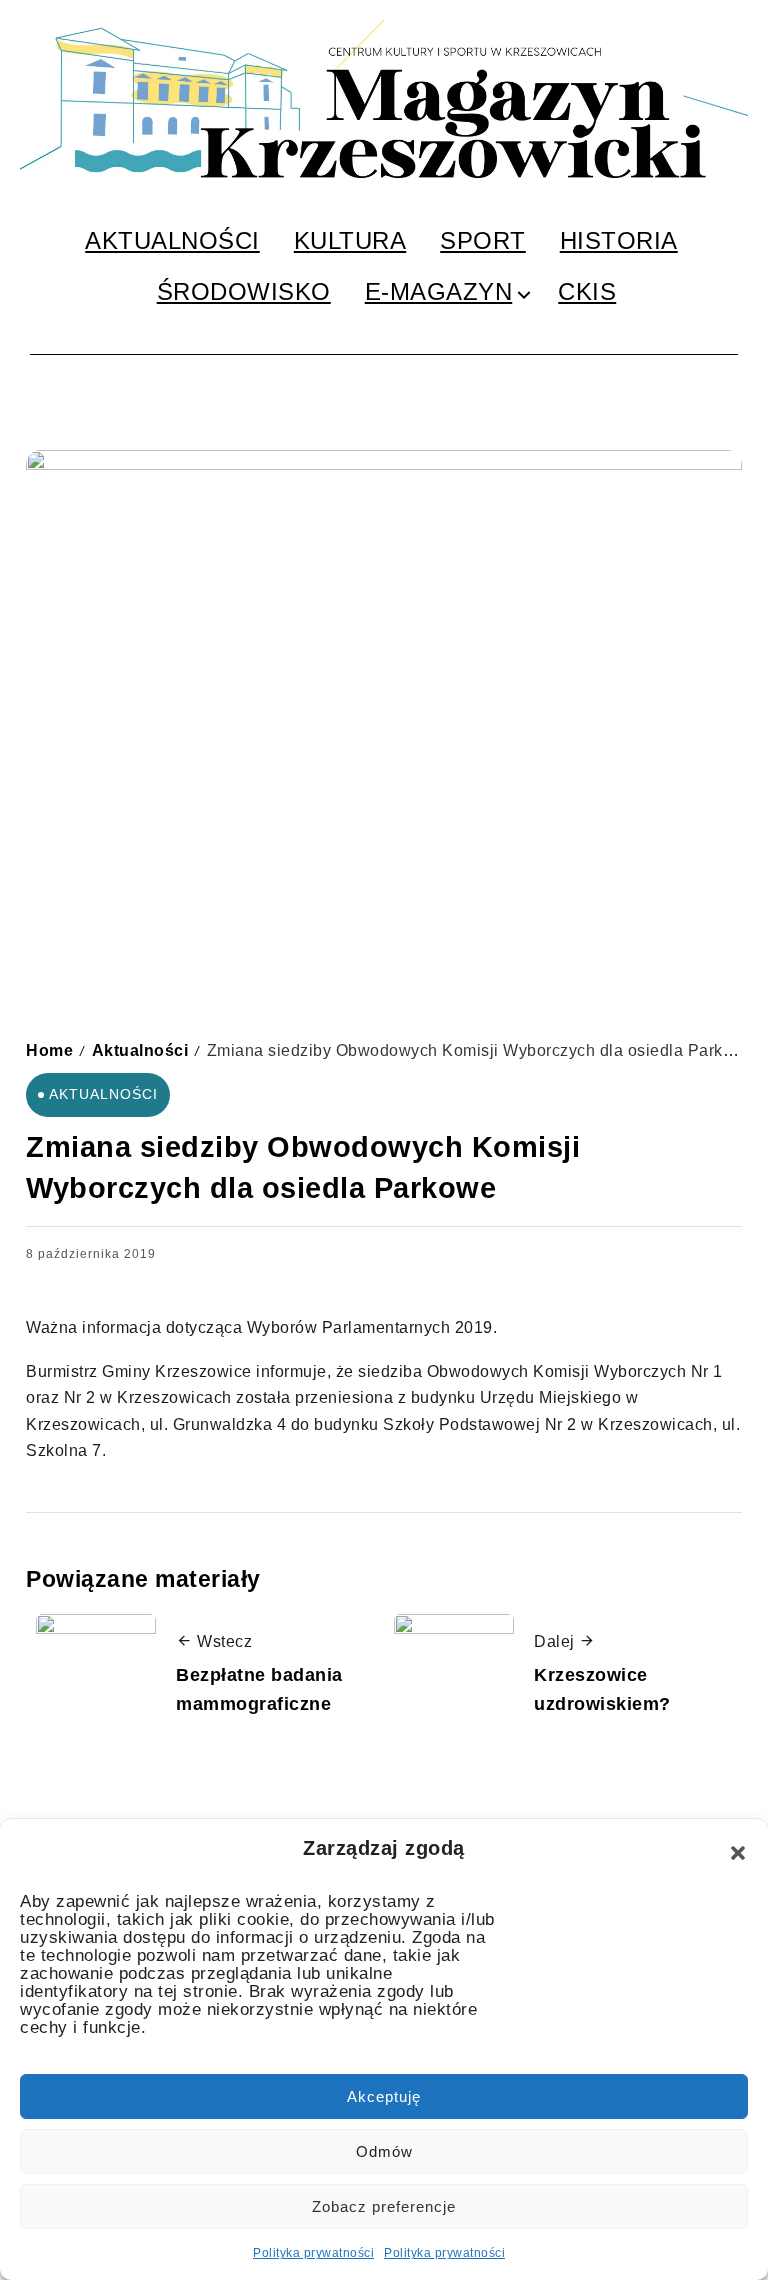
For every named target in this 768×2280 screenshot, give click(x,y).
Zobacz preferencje (384, 2206)
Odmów (384, 2151)
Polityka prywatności (313, 2253)
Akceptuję (384, 2096)
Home (49, 1050)
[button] (738, 1853)
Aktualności (140, 1050)
